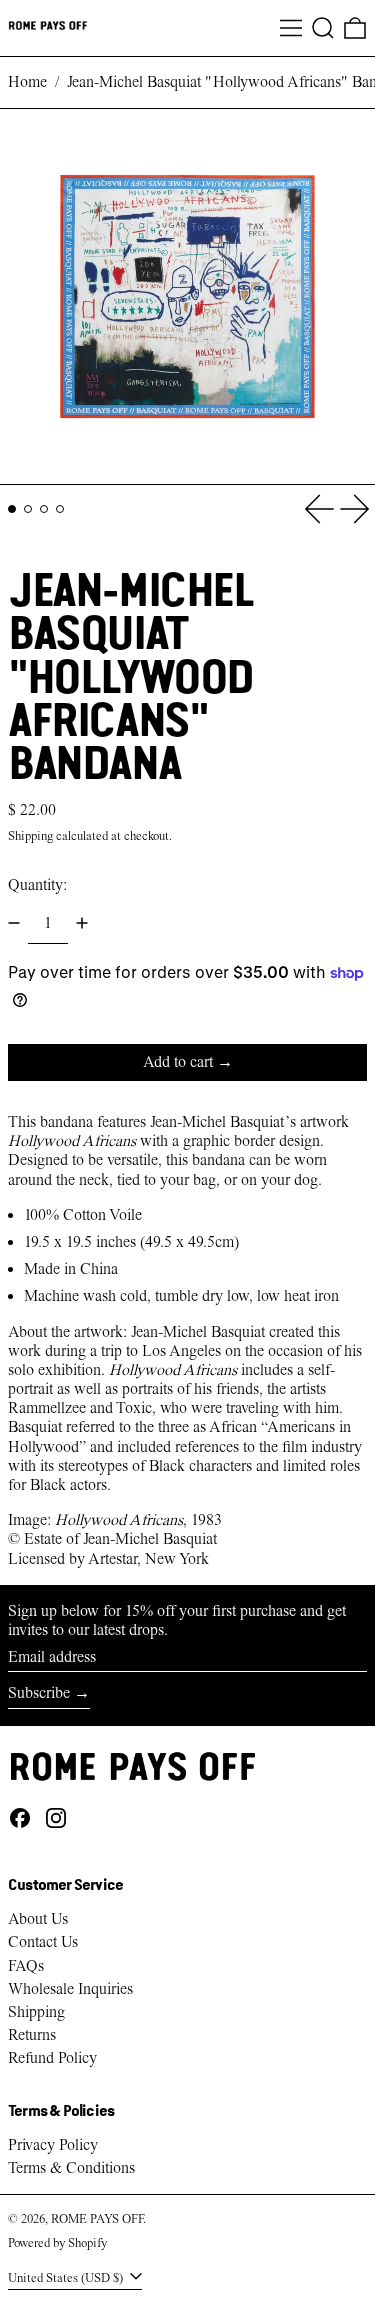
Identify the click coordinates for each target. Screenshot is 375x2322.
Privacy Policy (53, 2145)
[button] (323, 28)
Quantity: (37, 885)
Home (27, 82)
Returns (32, 2035)
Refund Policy (52, 2058)
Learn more (195, 2234)
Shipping (30, 835)
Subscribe (39, 1693)
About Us (38, 1919)
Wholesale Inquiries (70, 1989)
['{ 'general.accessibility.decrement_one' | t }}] (14, 923)
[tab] (12, 509)
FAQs (26, 1966)
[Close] (357, 2180)
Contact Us (43, 1942)
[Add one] (82, 923)
